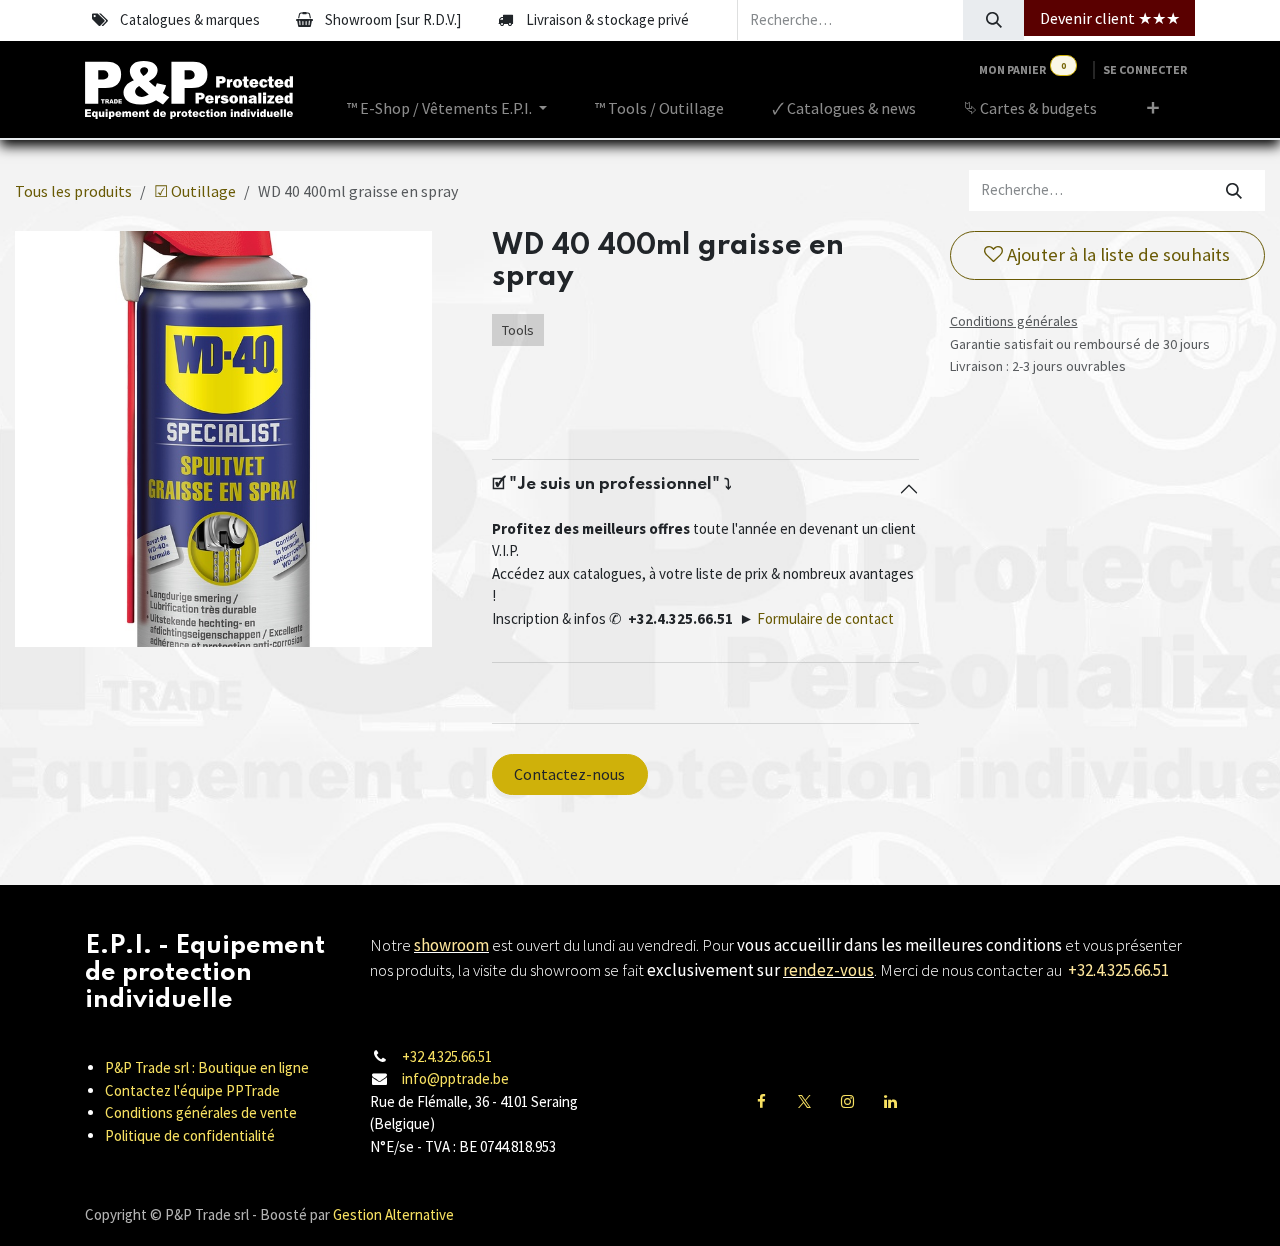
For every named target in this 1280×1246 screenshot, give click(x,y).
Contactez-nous (569, 774)
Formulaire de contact (825, 618)
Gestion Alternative (393, 1214)
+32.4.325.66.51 (447, 1056)
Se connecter (1145, 69)
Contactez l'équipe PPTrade (192, 1090)
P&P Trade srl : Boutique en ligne (207, 1067)
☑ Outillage (195, 191)
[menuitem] (447, 108)
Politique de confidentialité (190, 1135)
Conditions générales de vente (201, 1112)
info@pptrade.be (455, 1078)
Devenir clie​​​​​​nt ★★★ (1110, 18)
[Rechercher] (993, 20)
